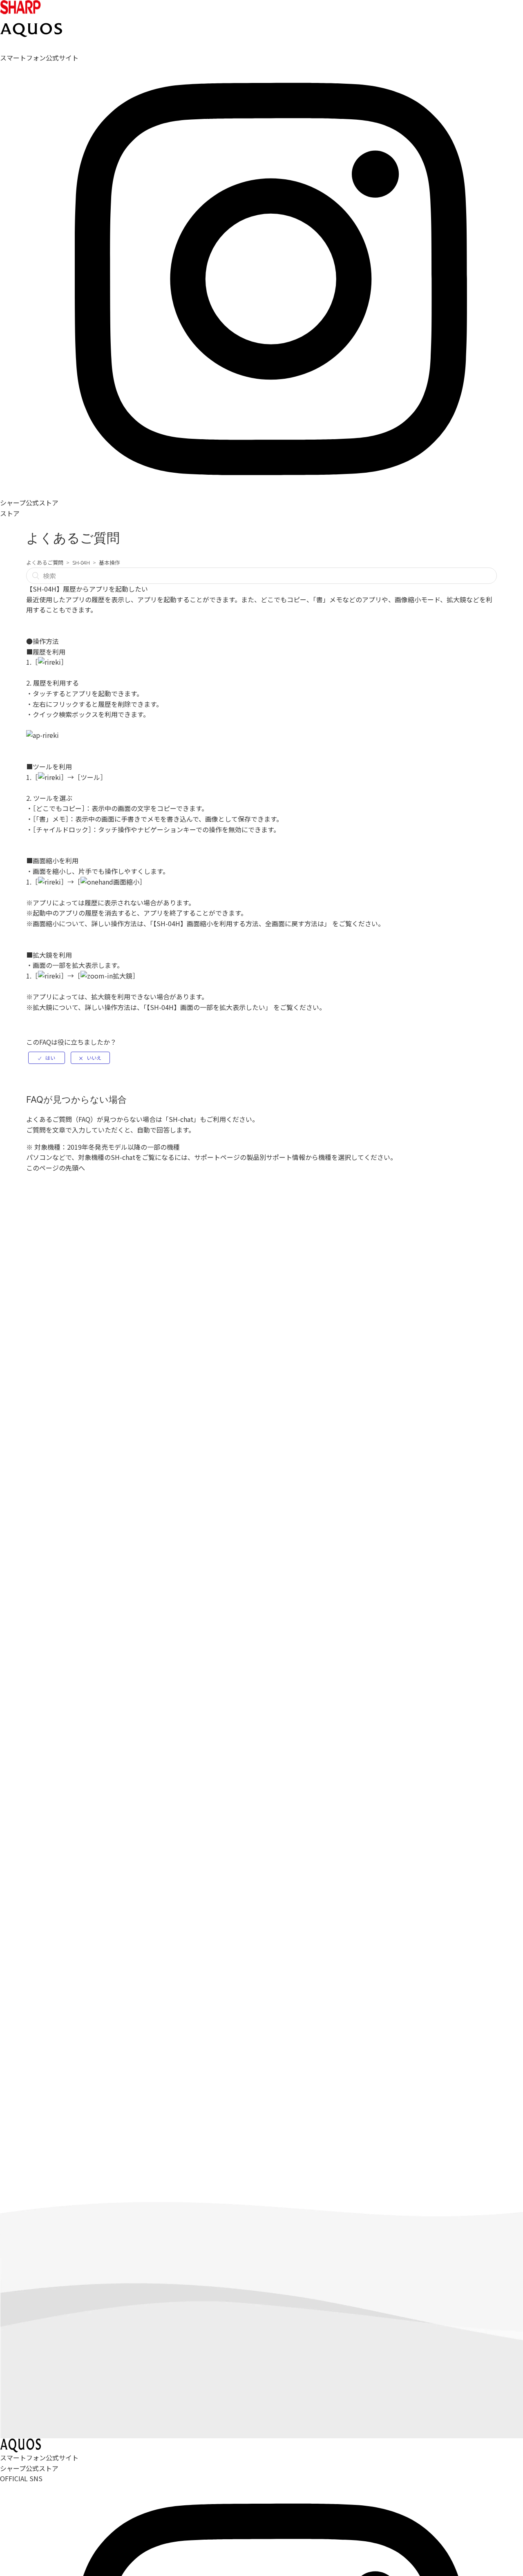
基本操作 (110, 562)
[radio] (47, 1058)
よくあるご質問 (45, 562)
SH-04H (81, 562)
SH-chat (181, 1119)
